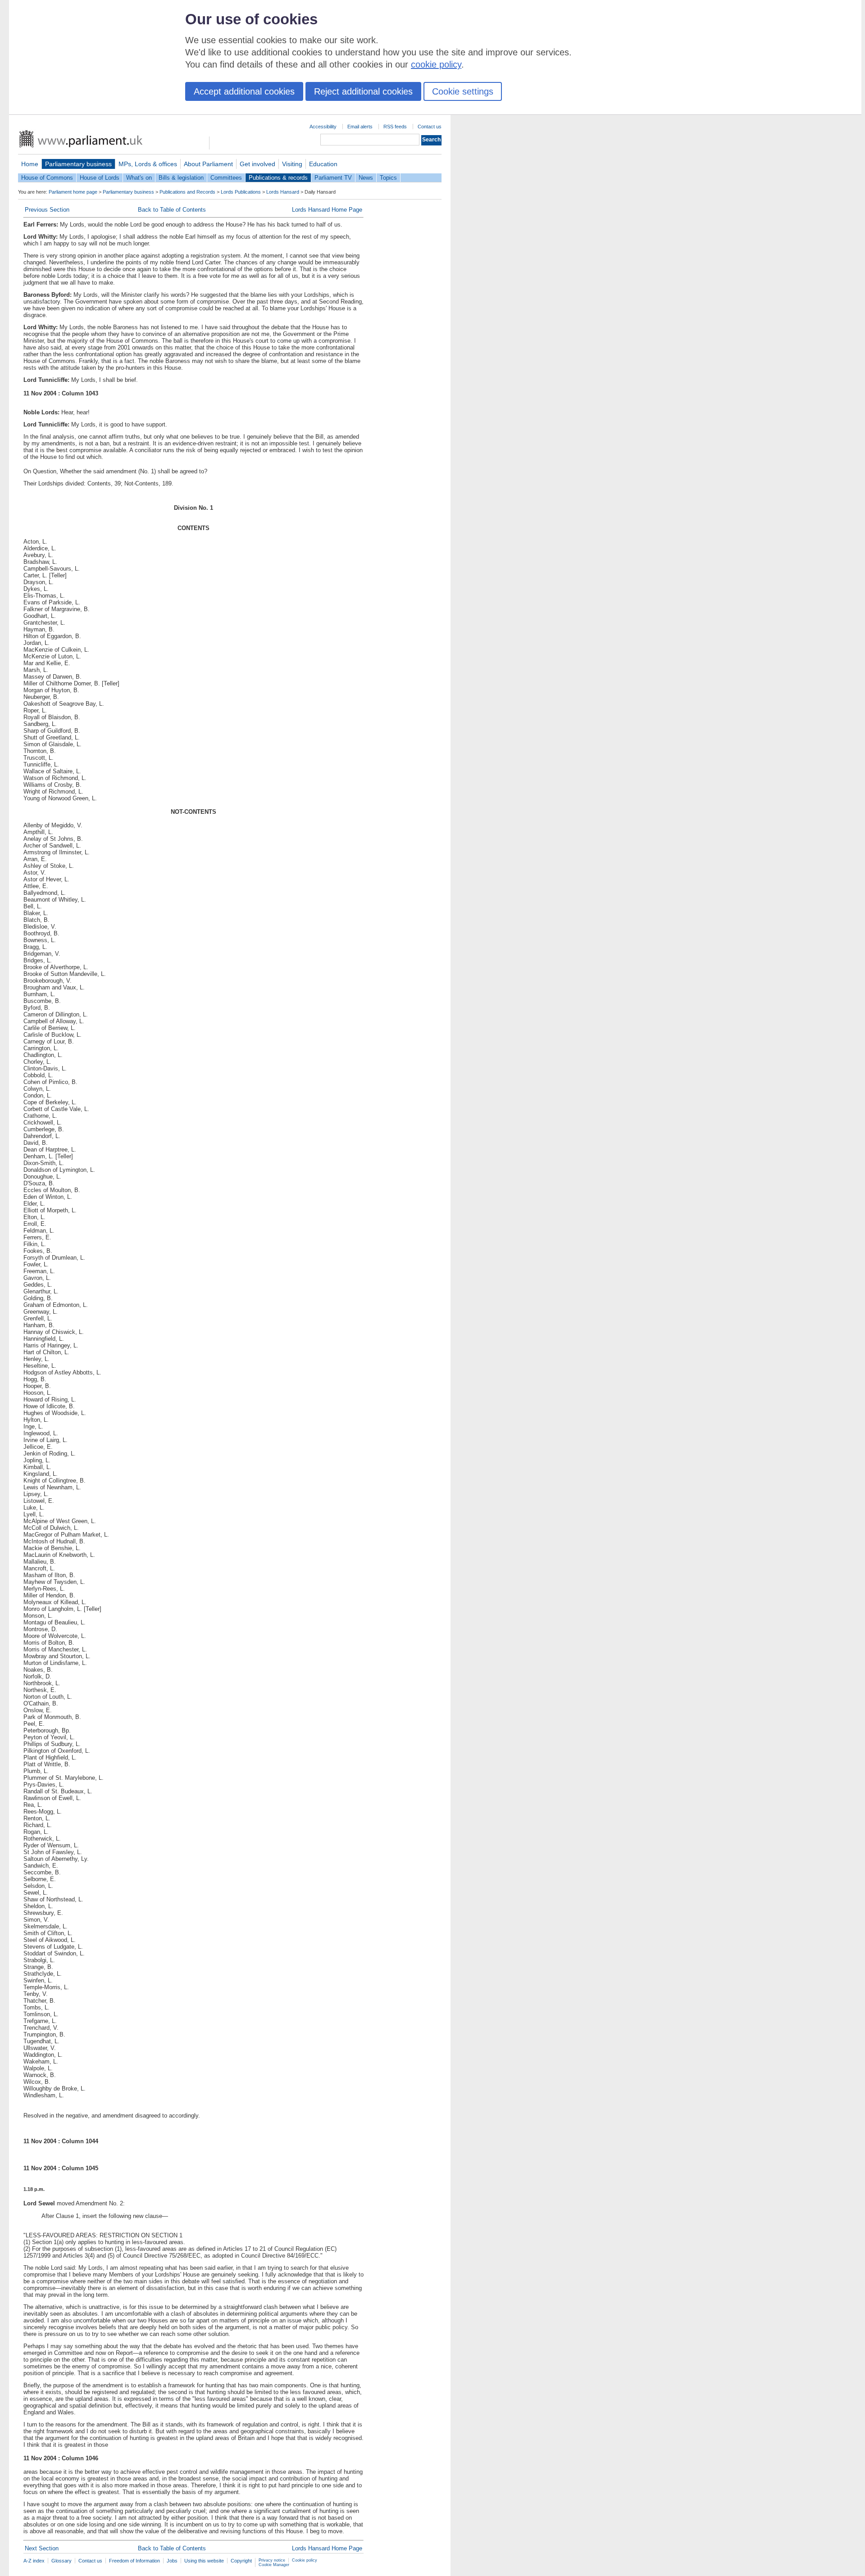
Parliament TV (333, 178)
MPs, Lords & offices (148, 164)
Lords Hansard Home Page (327, 210)
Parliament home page (73, 192)
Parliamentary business (78, 164)
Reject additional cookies (363, 91)
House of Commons (47, 178)
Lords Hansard (283, 192)
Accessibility (323, 127)
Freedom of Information (134, 2561)
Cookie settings (463, 91)
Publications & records (278, 178)
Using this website (204, 2561)
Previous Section (47, 210)
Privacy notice (272, 2560)
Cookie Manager (274, 2565)
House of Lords (100, 178)
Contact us (430, 127)
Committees (226, 178)
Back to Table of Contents (172, 210)
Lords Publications (241, 192)
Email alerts (360, 127)
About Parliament (208, 164)
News (366, 178)
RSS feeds (395, 127)
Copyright (241, 2561)
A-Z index (34, 2561)
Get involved (257, 164)
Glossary (61, 2561)
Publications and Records (187, 192)
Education (323, 164)
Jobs (172, 2561)
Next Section (42, 2548)
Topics (388, 178)
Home (30, 164)
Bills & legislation (181, 178)
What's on (139, 178)
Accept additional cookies (244, 91)
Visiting (292, 164)
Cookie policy (305, 2560)
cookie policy (436, 64)
